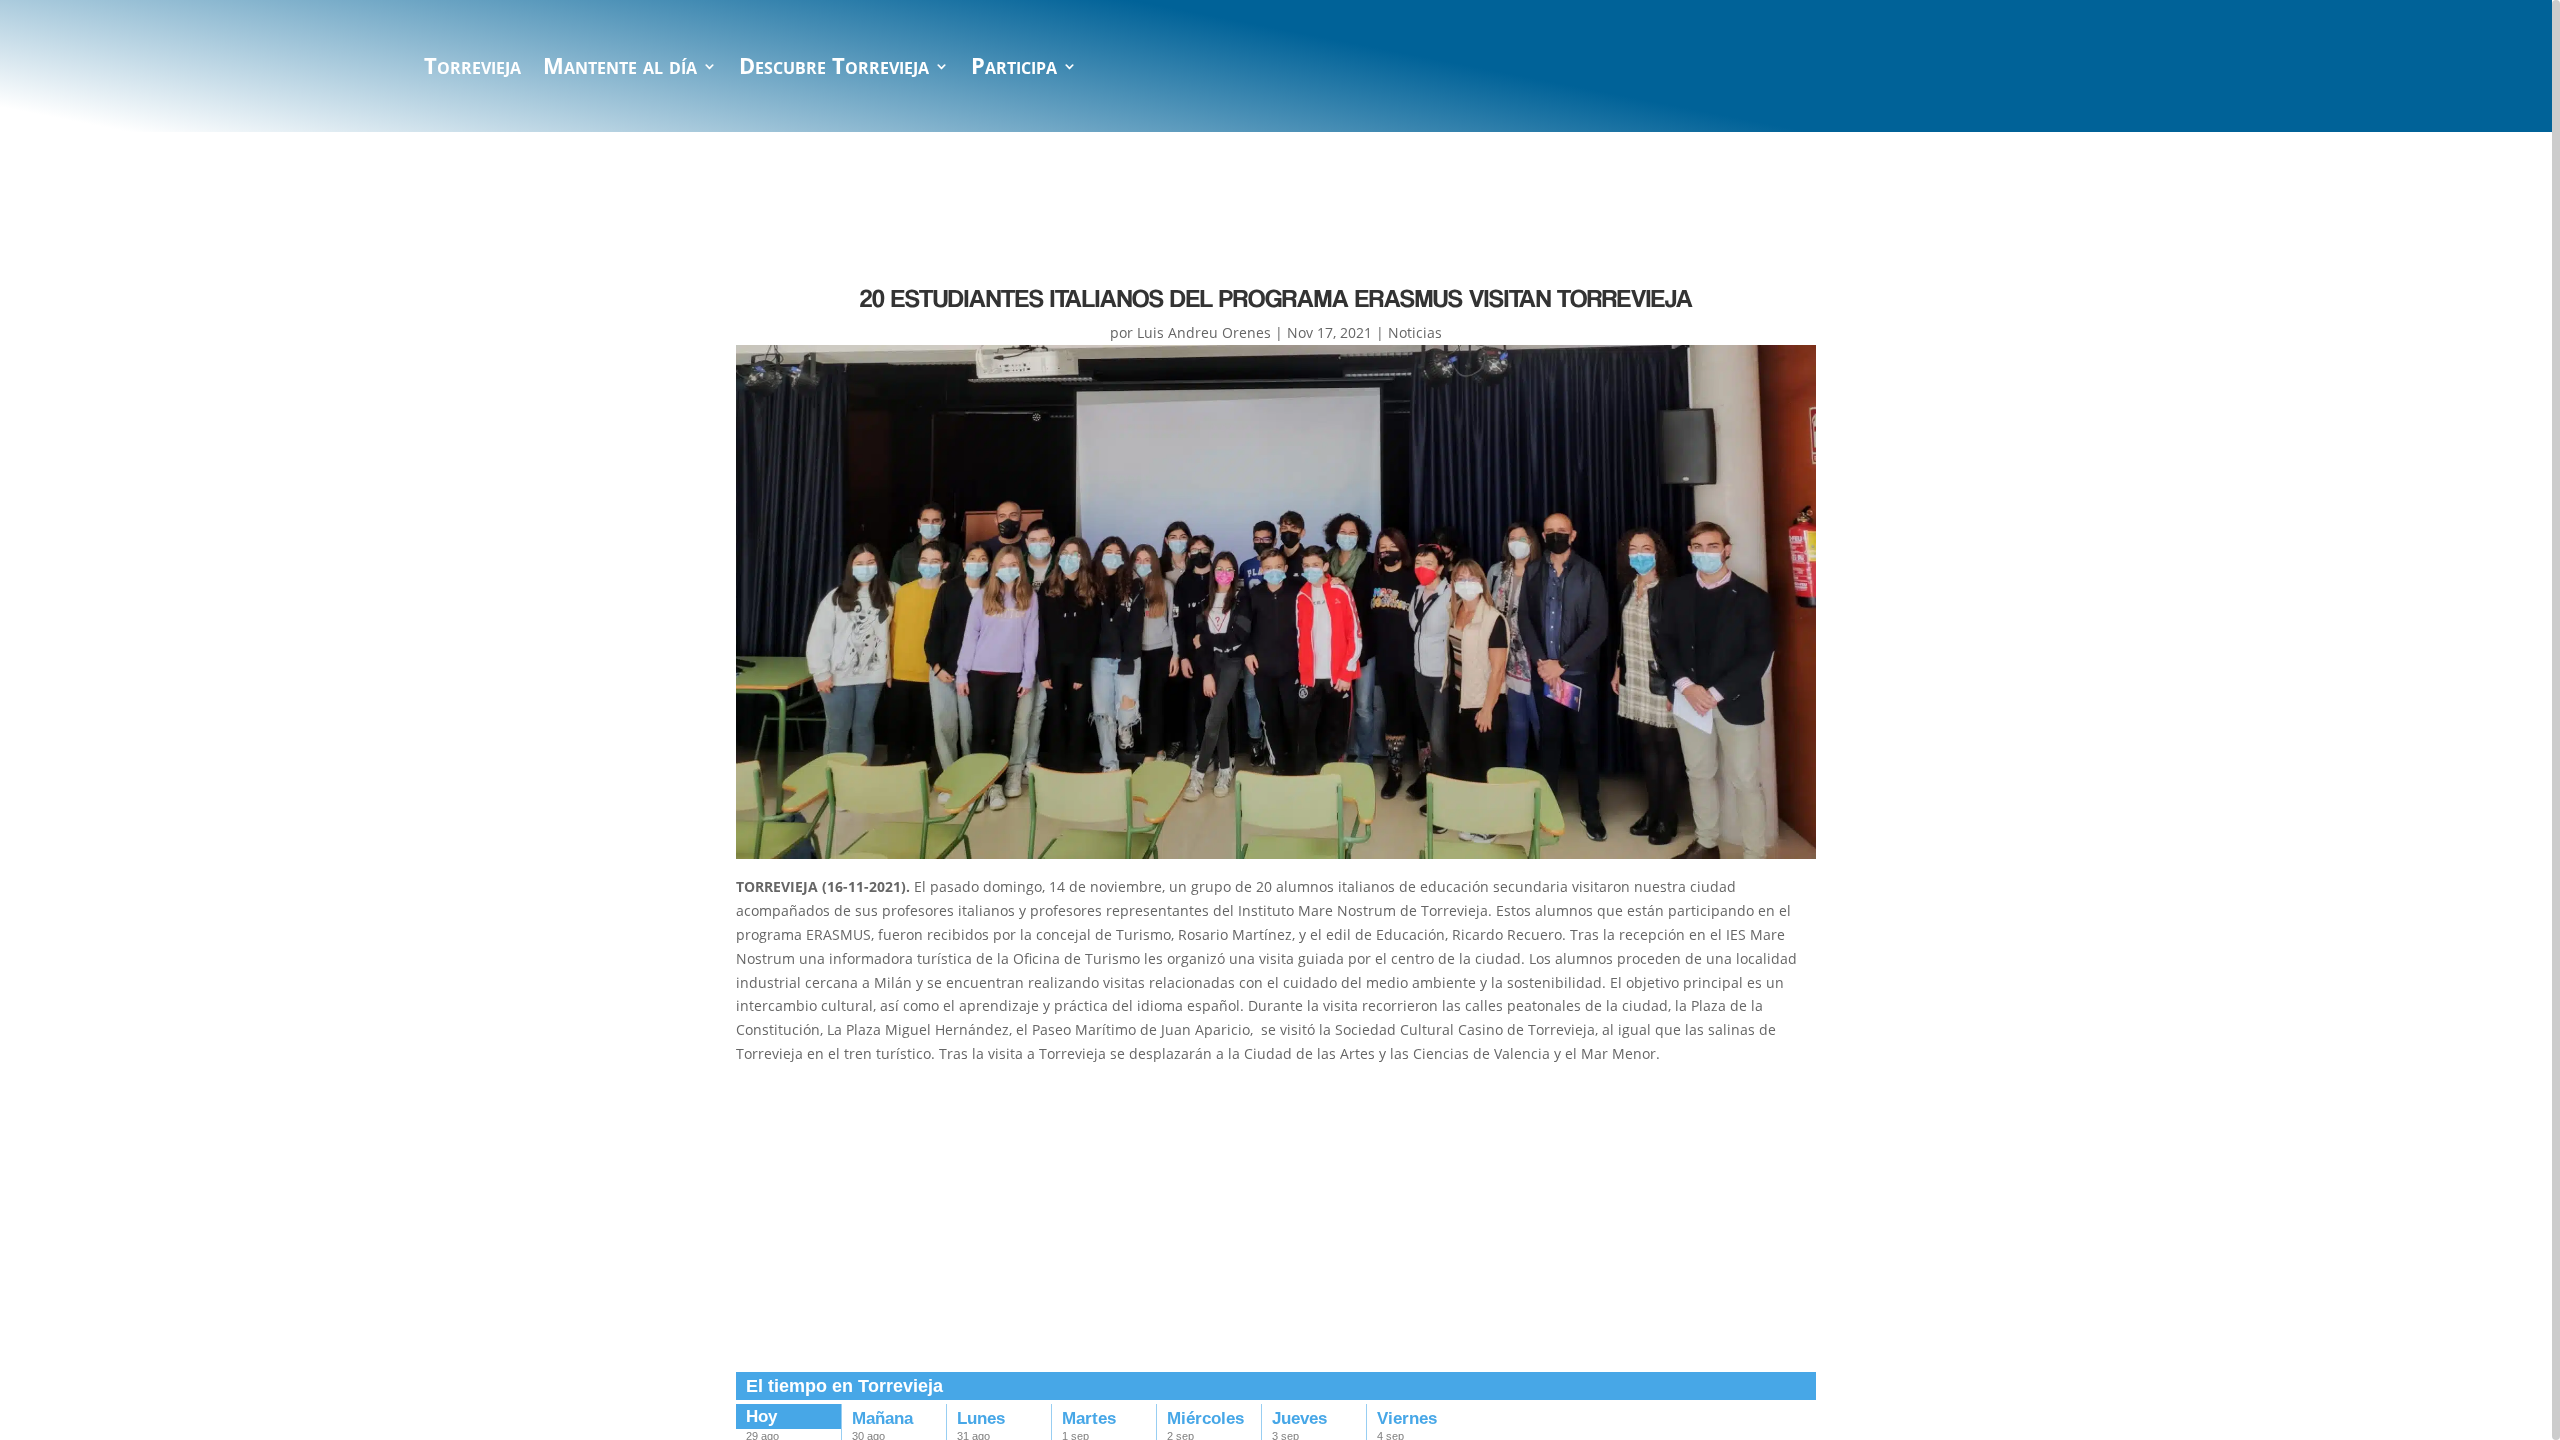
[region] (1280, 720)
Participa (1014, 70)
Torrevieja (472, 70)
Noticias (1415, 332)
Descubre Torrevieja (834, 70)
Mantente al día (620, 70)
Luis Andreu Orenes (1204, 332)
